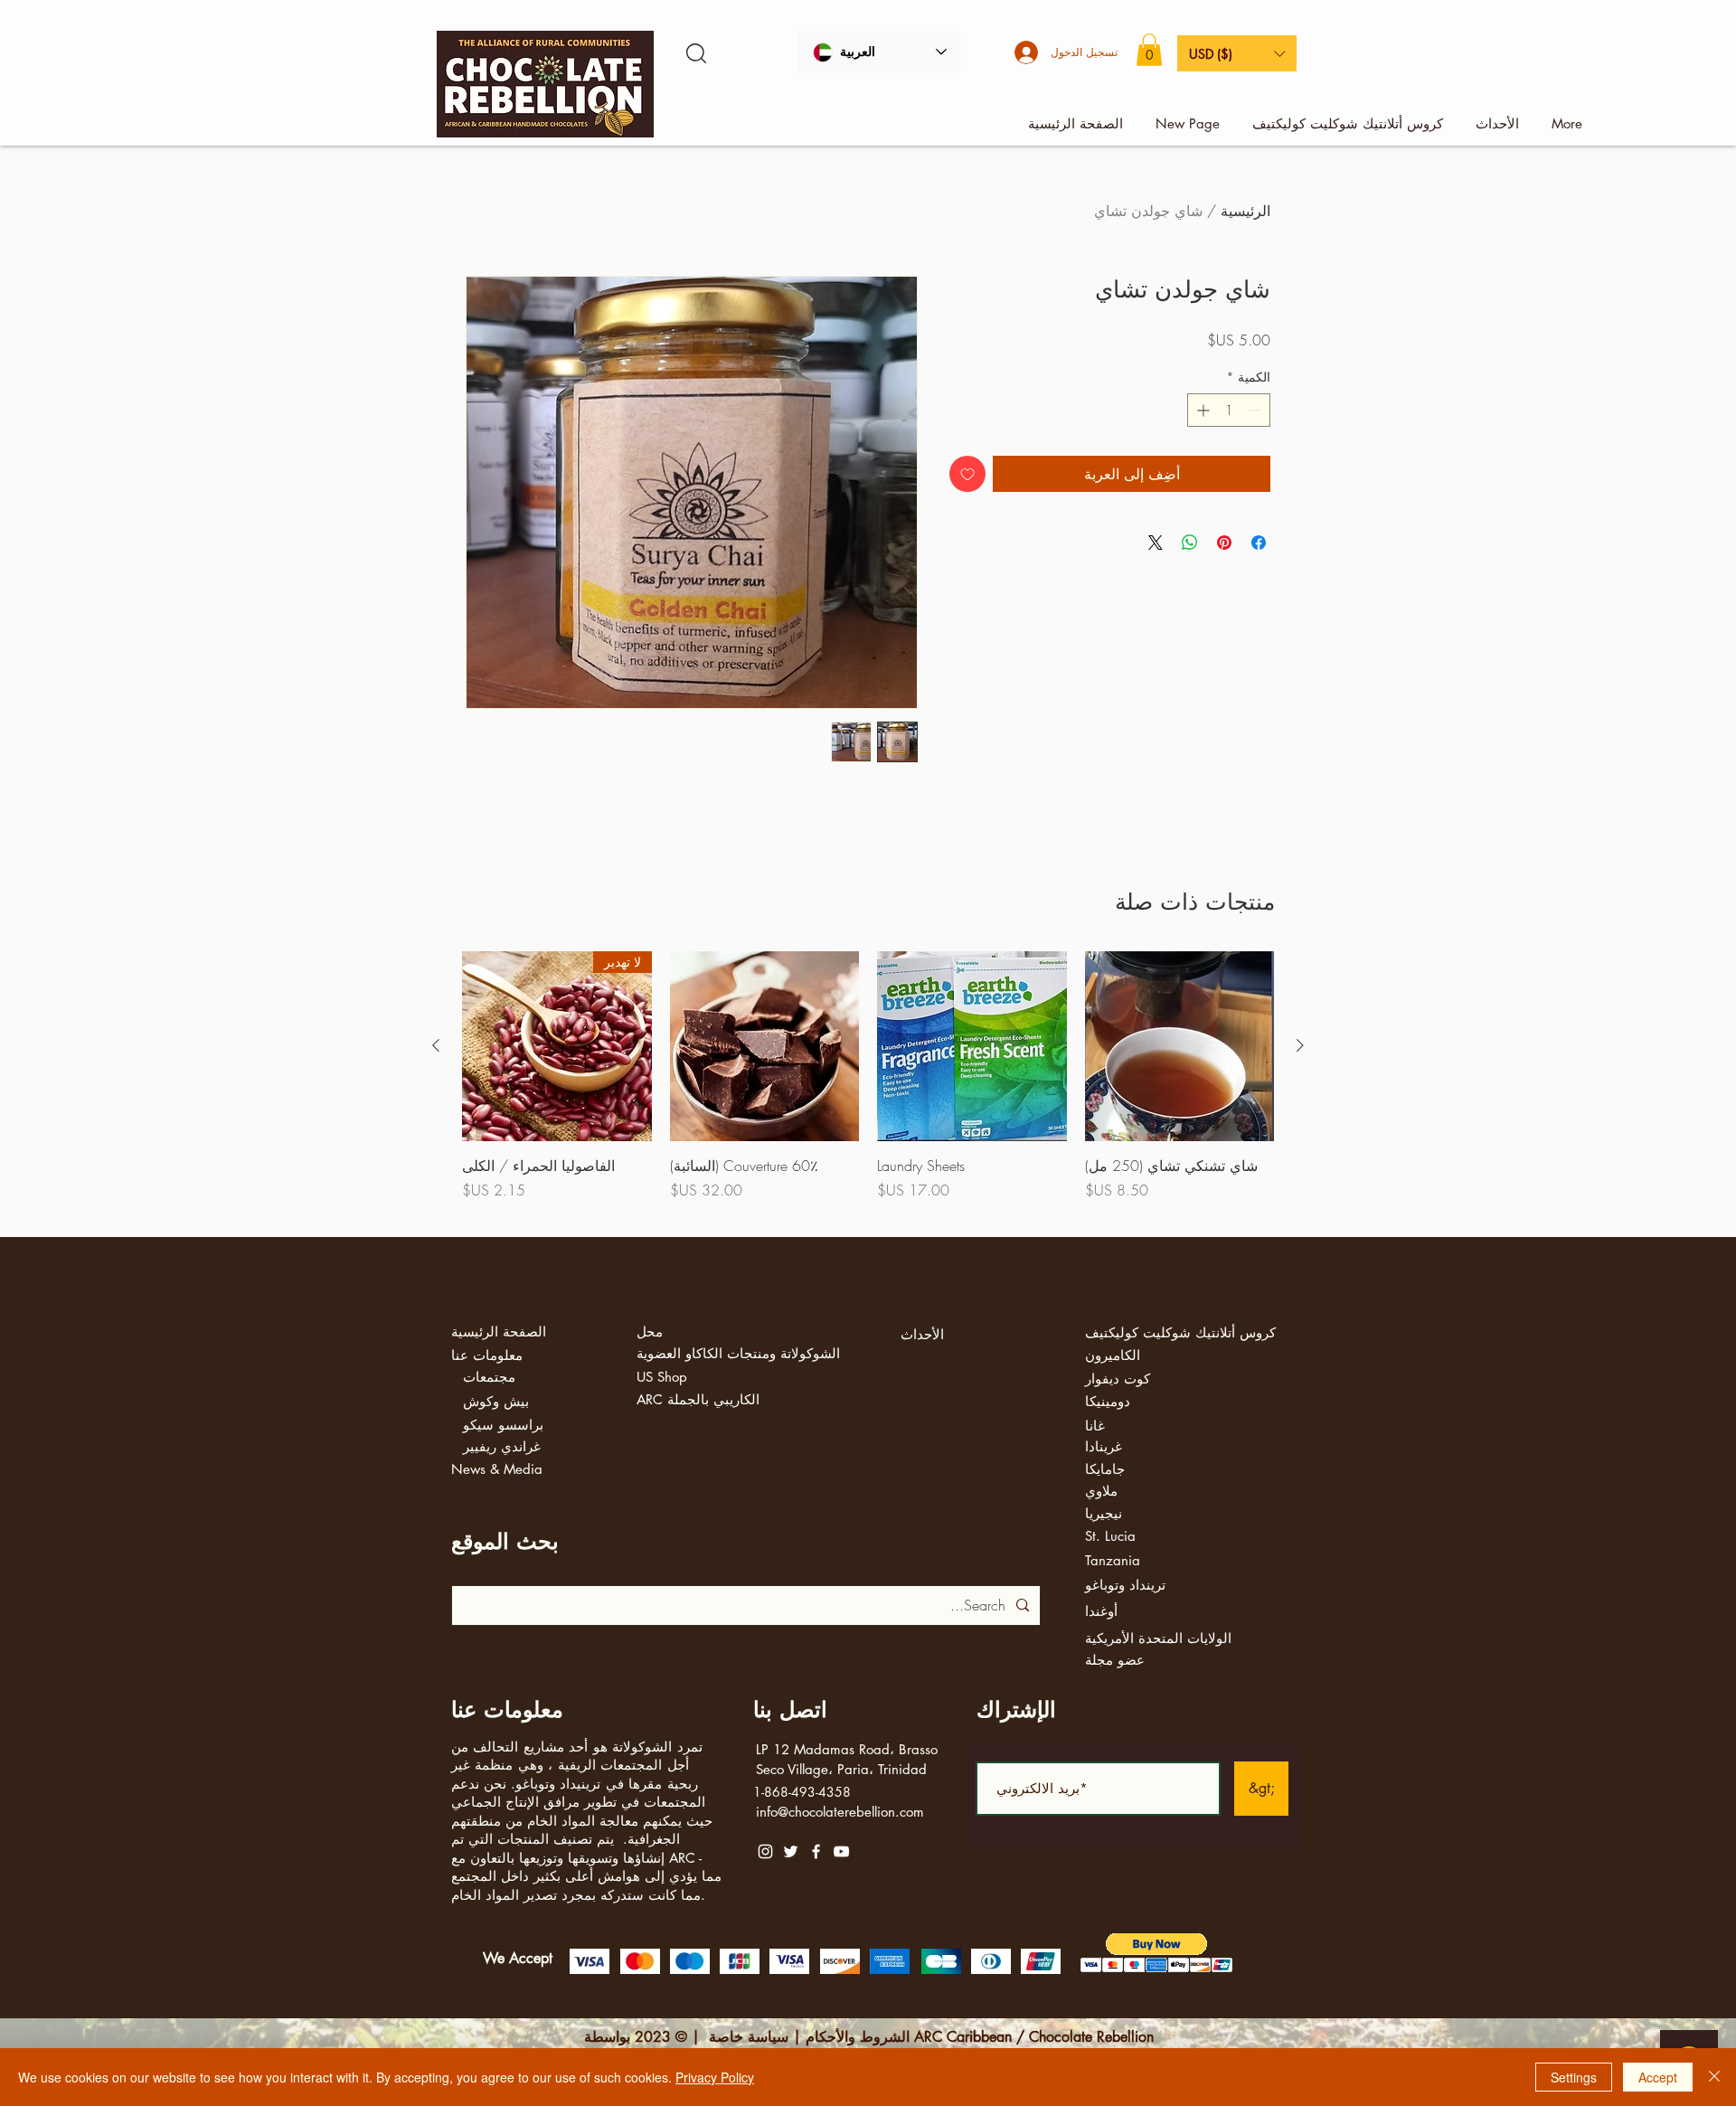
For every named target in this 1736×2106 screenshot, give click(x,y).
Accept (1658, 2077)
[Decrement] (1256, 410)
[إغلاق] (1714, 2077)
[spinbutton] (1229, 410)
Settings (1574, 2077)
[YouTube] (841, 1851)
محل (650, 1332)
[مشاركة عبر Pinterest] (1224, 543)
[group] (868, 1086)
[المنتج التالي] (436, 1045)
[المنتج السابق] (1300, 1045)
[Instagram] (765, 1851)
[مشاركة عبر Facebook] (1259, 543)
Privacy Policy (715, 2077)
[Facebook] (816, 1851)
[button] (1149, 50)
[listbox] (1237, 53)
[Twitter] (791, 1851)
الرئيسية (1245, 211)
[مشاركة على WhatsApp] (1190, 543)
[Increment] (1201, 410)
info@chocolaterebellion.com (840, 1812)
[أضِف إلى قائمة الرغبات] (967, 474)
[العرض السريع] (1180, 1046)
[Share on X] (1156, 543)
